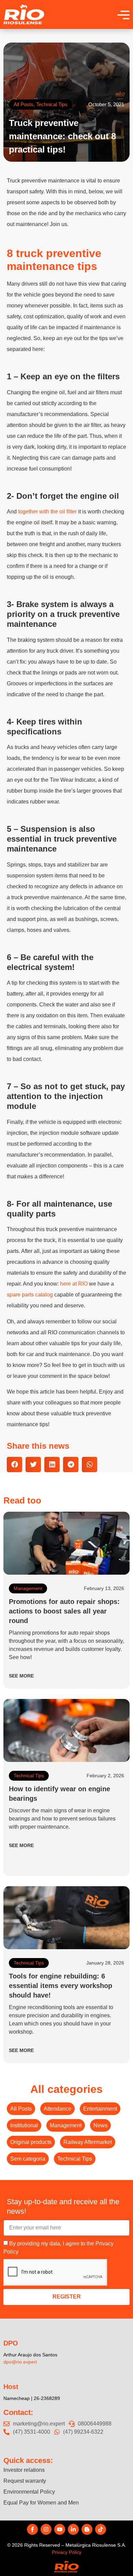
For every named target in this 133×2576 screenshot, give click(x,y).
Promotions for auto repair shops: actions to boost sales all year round (64, 1611)
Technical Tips (52, 104)
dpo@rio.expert (20, 2362)
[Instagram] (46, 2529)
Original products (31, 2142)
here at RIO (74, 1284)
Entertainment (100, 2109)
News (100, 2125)
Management (28, 1588)
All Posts (24, 104)
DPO (11, 2343)
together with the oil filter (47, 512)
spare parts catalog (30, 1295)
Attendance (57, 2109)
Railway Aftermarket (88, 2142)
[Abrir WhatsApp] (116, 2559)
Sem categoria (28, 2159)
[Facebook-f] (32, 2529)
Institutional (24, 2125)
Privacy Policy (67, 2552)
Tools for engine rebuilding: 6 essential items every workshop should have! (61, 1986)
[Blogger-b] (87, 2529)
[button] (14, 1465)
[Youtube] (60, 2529)
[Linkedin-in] (73, 2529)
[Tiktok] (101, 2529)
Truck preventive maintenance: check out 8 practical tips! (62, 136)
